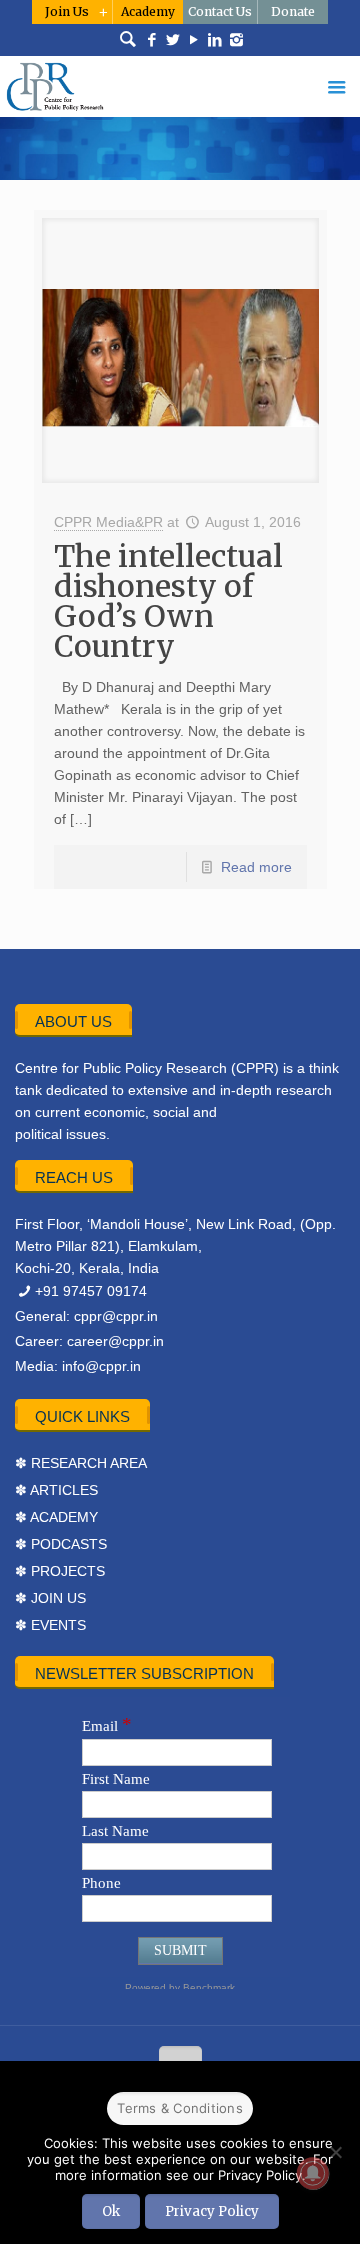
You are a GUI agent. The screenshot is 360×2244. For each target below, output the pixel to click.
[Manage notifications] (313, 2173)
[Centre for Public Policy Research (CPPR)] (179, 86)
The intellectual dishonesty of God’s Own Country (168, 601)
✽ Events (50, 1625)
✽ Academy (56, 1517)
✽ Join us (50, 1598)
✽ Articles (56, 1490)
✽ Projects (60, 1571)
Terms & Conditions (180, 2108)
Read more (256, 867)
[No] (335, 2152)
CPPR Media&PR (108, 522)
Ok (111, 2211)
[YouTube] (194, 40)
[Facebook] (152, 40)
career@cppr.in (115, 1341)
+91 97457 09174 (91, 1291)
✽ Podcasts (61, 1544)
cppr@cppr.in (116, 1316)
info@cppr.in (101, 1366)
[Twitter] (173, 40)
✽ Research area (81, 1463)
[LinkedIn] (215, 40)
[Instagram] (236, 40)
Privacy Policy (212, 2211)
